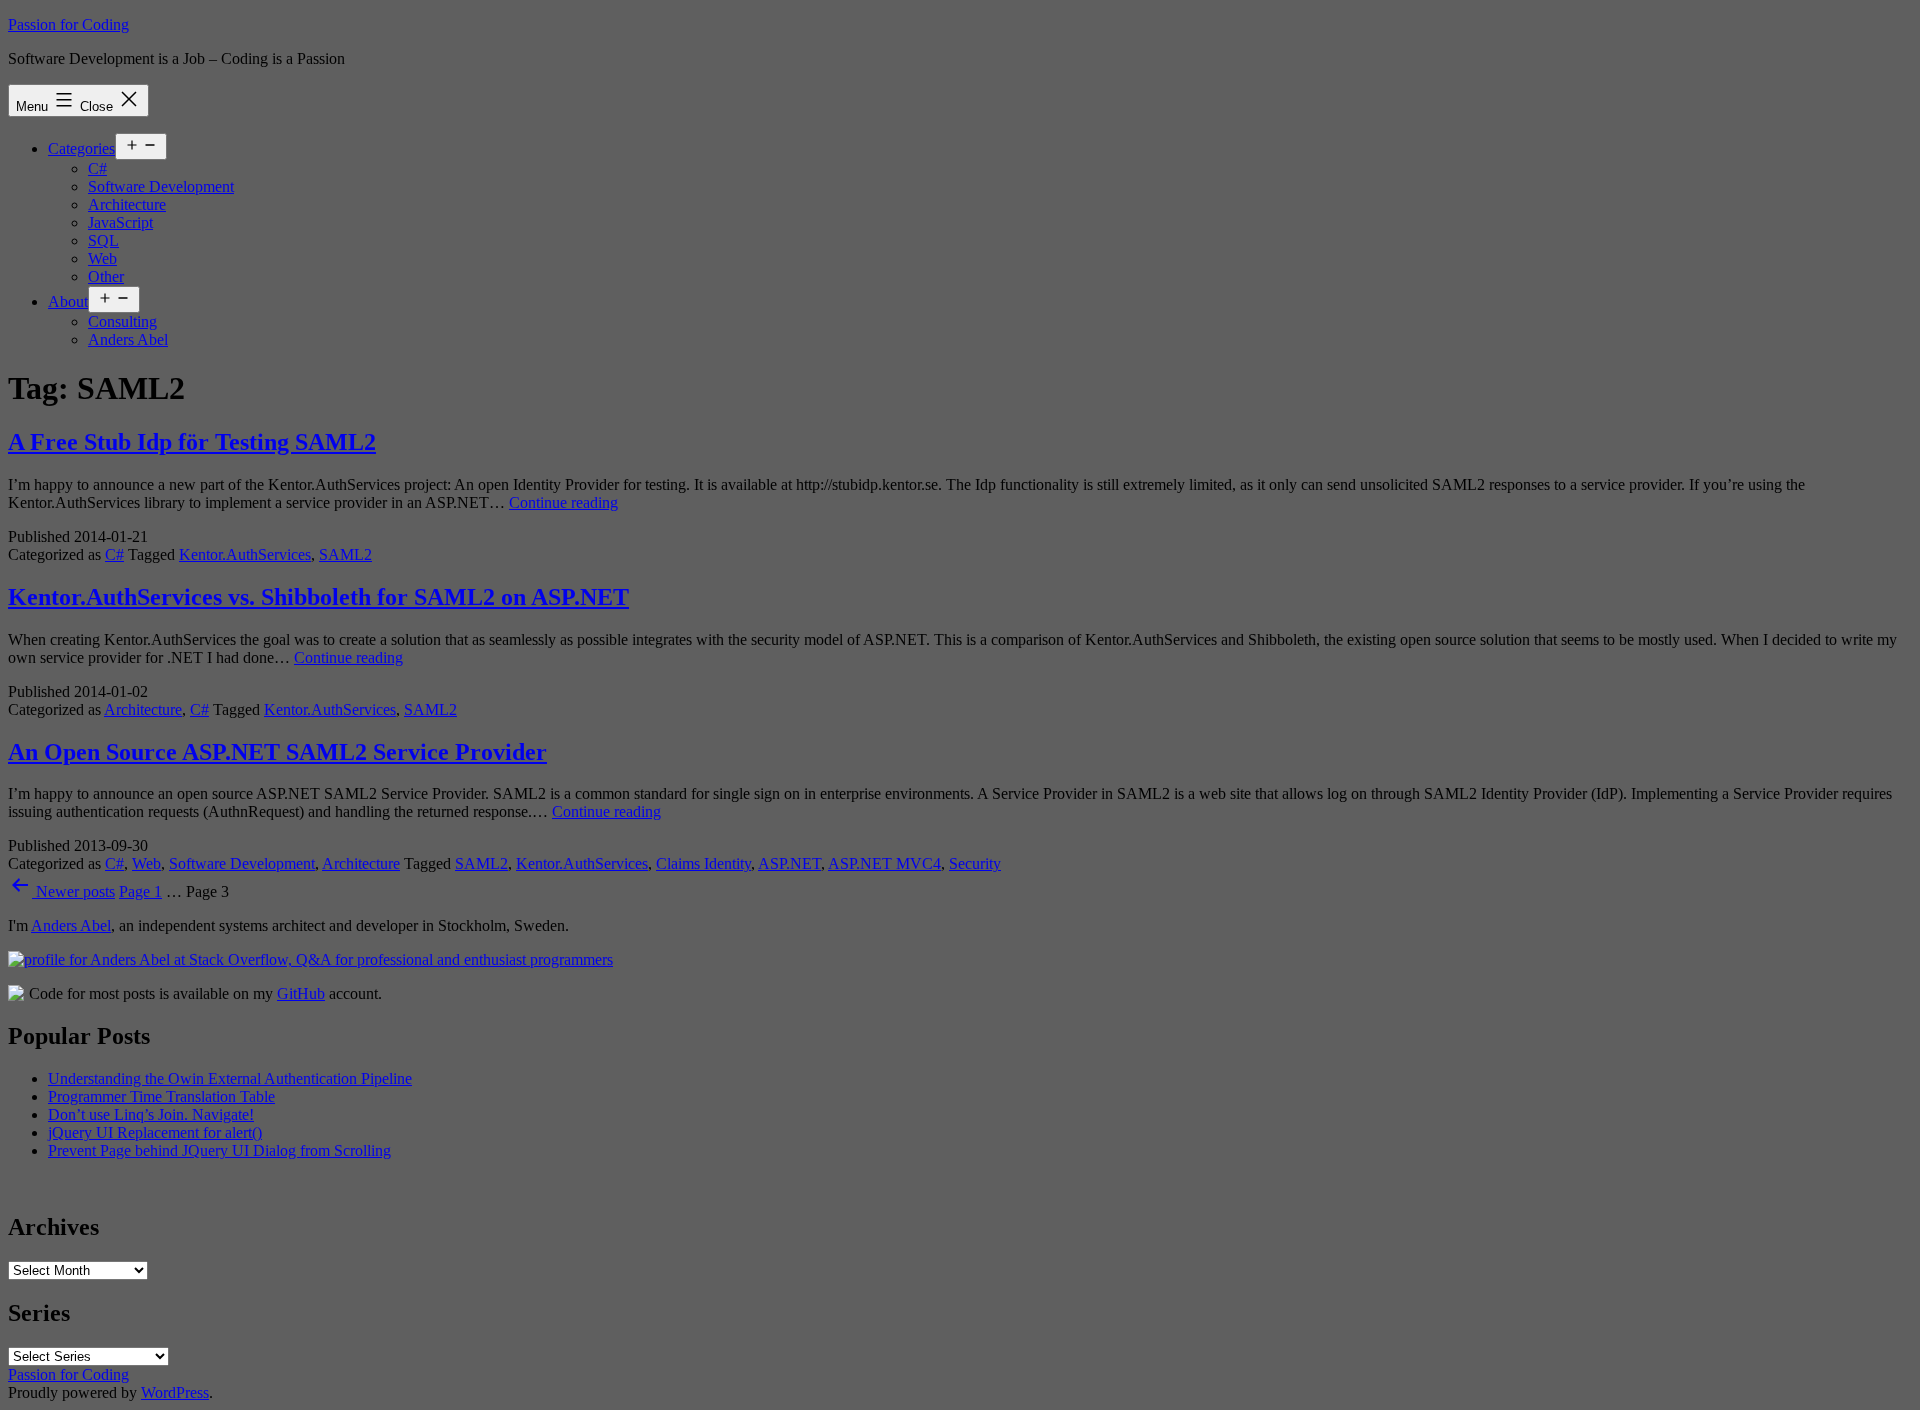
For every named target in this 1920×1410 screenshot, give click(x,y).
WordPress (175, 1392)
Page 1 (140, 891)
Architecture (127, 204)
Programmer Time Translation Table (161, 1096)
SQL (103, 240)
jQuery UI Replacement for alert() (155, 1132)
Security (975, 863)
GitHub (301, 993)
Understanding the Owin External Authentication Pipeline (230, 1078)
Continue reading (563, 502)
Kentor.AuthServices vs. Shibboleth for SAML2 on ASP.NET (318, 597)
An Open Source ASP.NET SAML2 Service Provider (277, 752)
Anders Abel (128, 339)
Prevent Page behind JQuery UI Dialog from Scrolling (219, 1150)
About (68, 301)
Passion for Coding (68, 24)
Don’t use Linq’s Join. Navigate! (151, 1114)
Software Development (161, 186)
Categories (81, 148)
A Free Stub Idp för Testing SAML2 (192, 442)
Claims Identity (703, 863)
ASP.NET (789, 863)
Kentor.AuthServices (245, 554)
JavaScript (120, 222)
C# (97, 168)
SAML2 (345, 554)
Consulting (122, 321)
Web (102, 258)
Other (106, 276)
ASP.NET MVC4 (884, 863)
